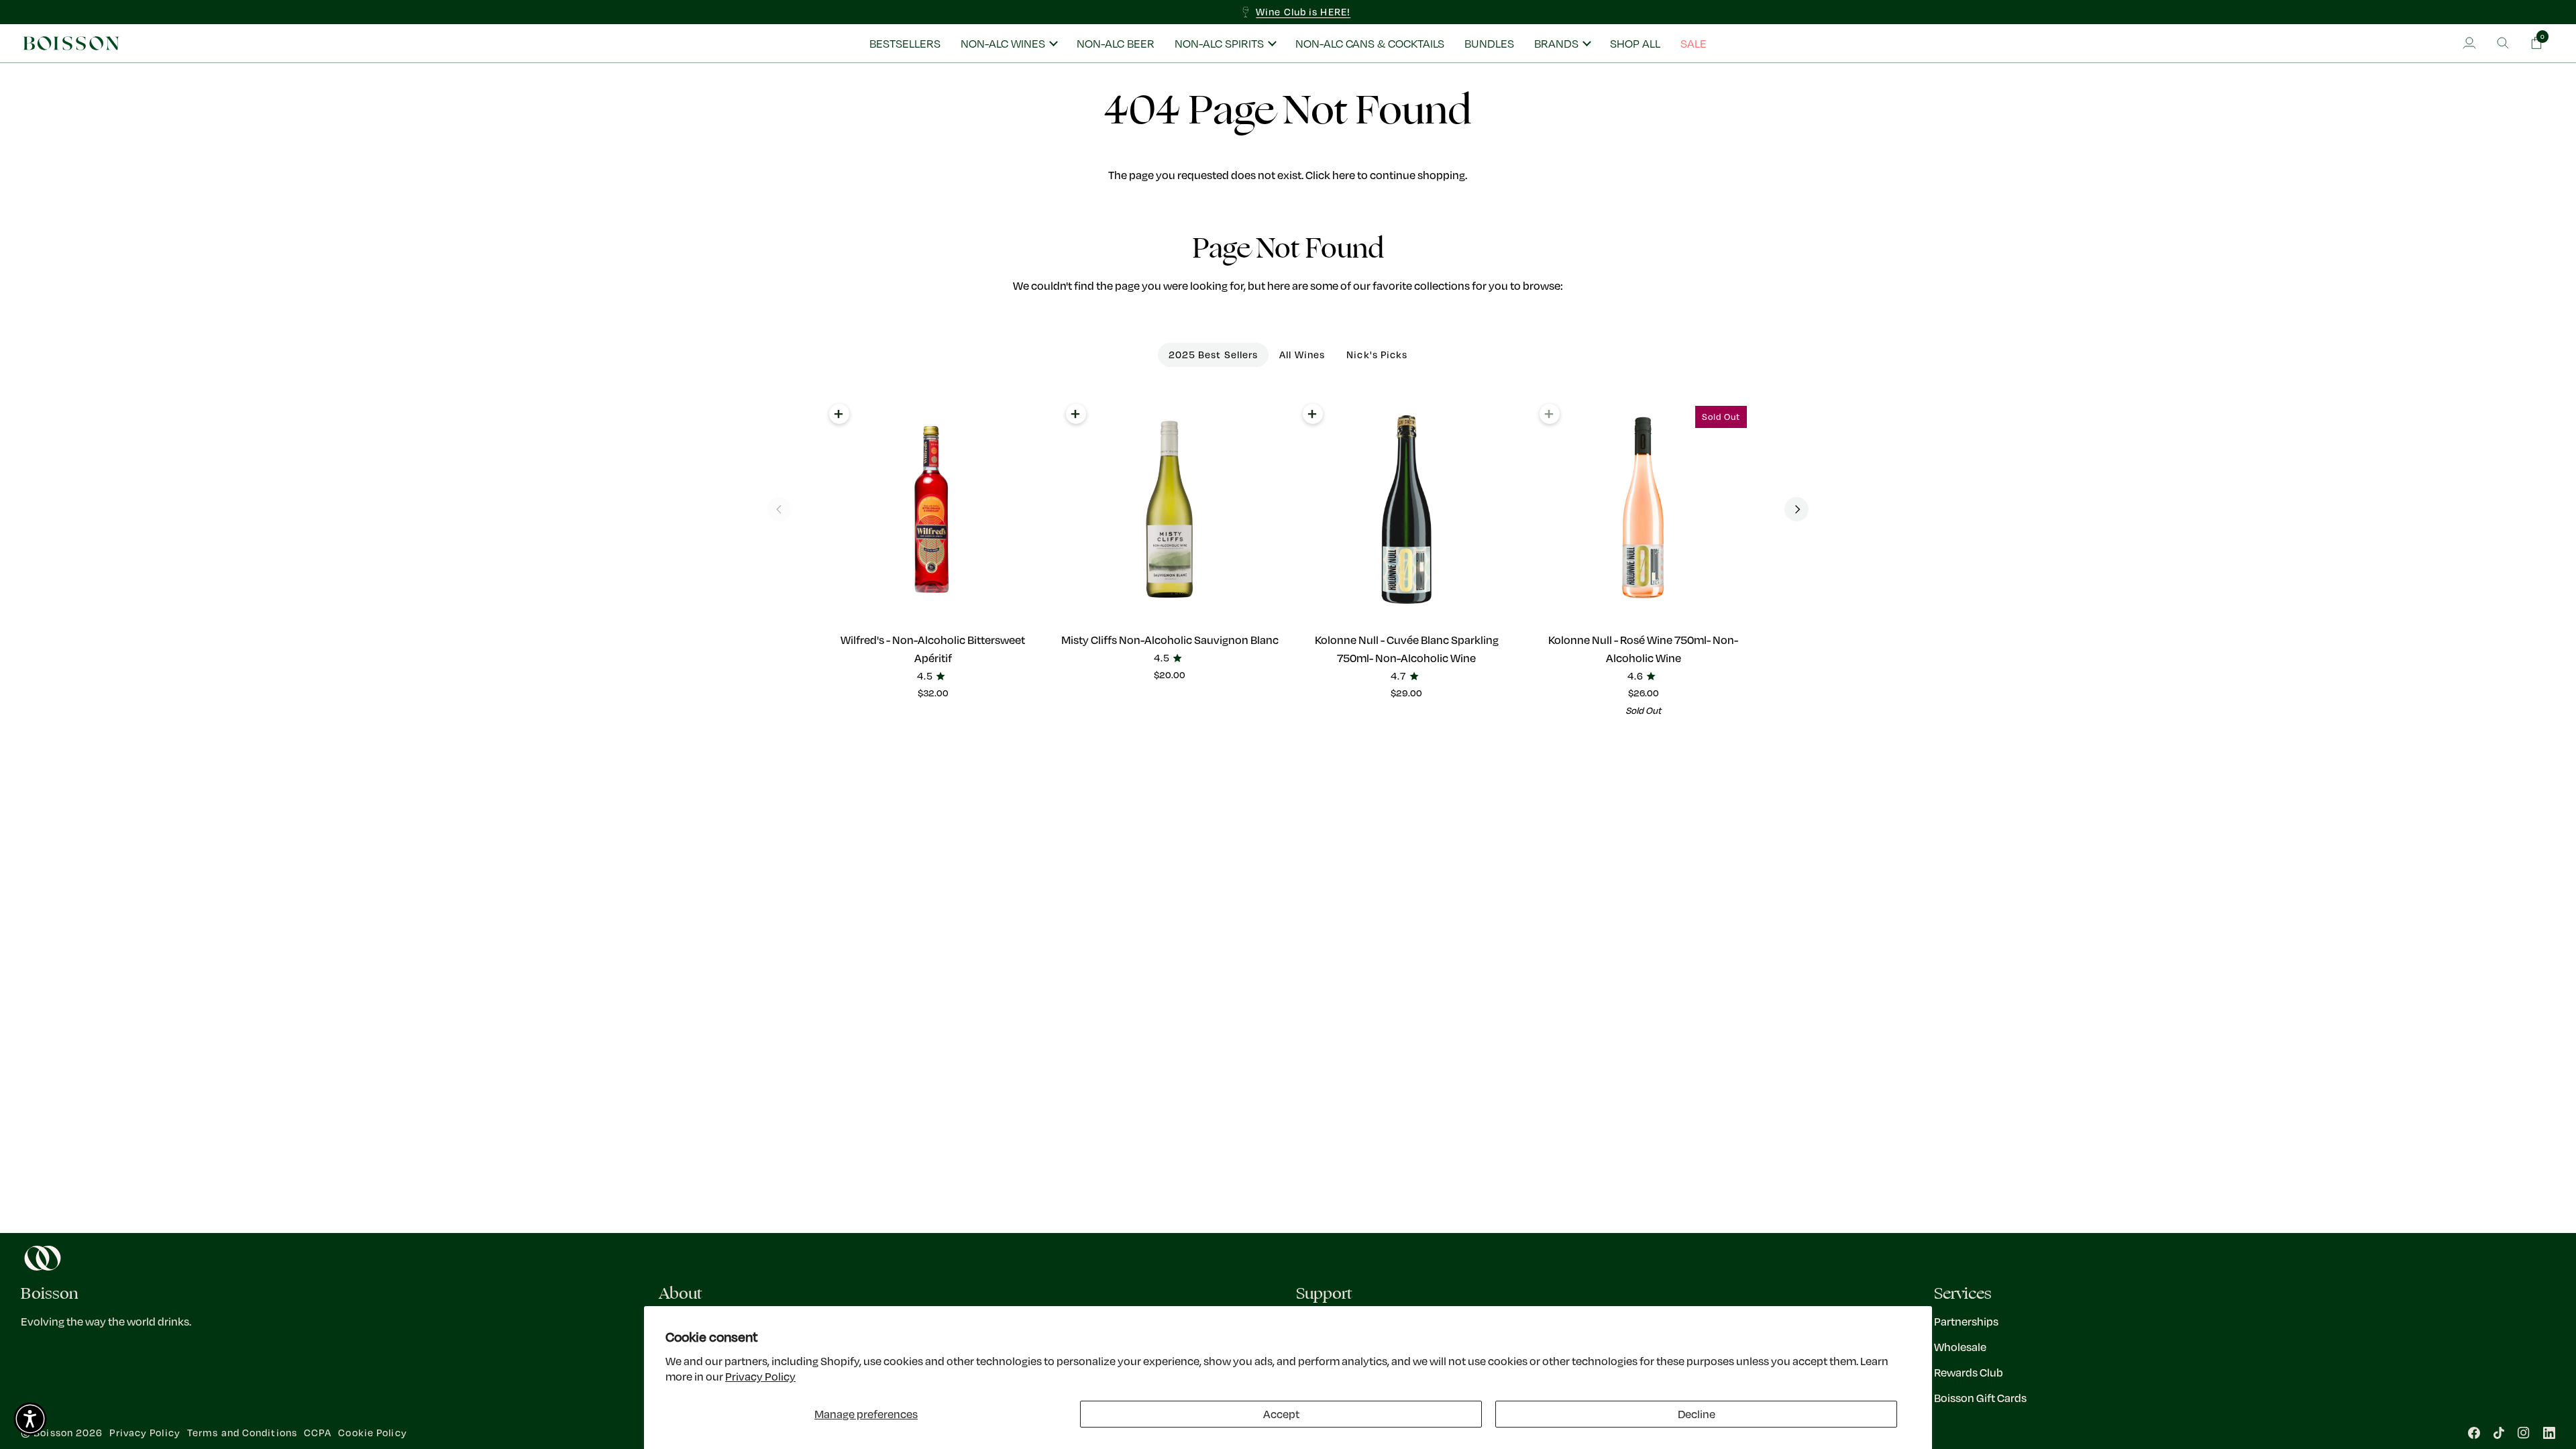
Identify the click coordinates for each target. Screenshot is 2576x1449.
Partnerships (1966, 1321)
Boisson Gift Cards (1980, 1398)
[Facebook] (2474, 1433)
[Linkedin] (2549, 1433)
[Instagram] (2524, 1433)
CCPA (318, 1433)
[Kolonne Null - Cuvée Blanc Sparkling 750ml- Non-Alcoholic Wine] (1406, 509)
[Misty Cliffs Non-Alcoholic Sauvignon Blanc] (1170, 509)
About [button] (681, 1294)
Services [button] (1963, 1294)
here (1344, 175)
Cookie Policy (372, 1433)
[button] (1009, 44)
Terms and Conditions (242, 1433)
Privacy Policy (760, 1376)
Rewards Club (1969, 1372)
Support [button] (1324, 1294)
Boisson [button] (50, 1294)
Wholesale (1960, 1347)
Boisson (53, 1433)
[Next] (1796, 509)
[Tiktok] (2499, 1433)
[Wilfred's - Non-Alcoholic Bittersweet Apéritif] (933, 509)
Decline (1697, 1414)
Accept (1281, 1414)
